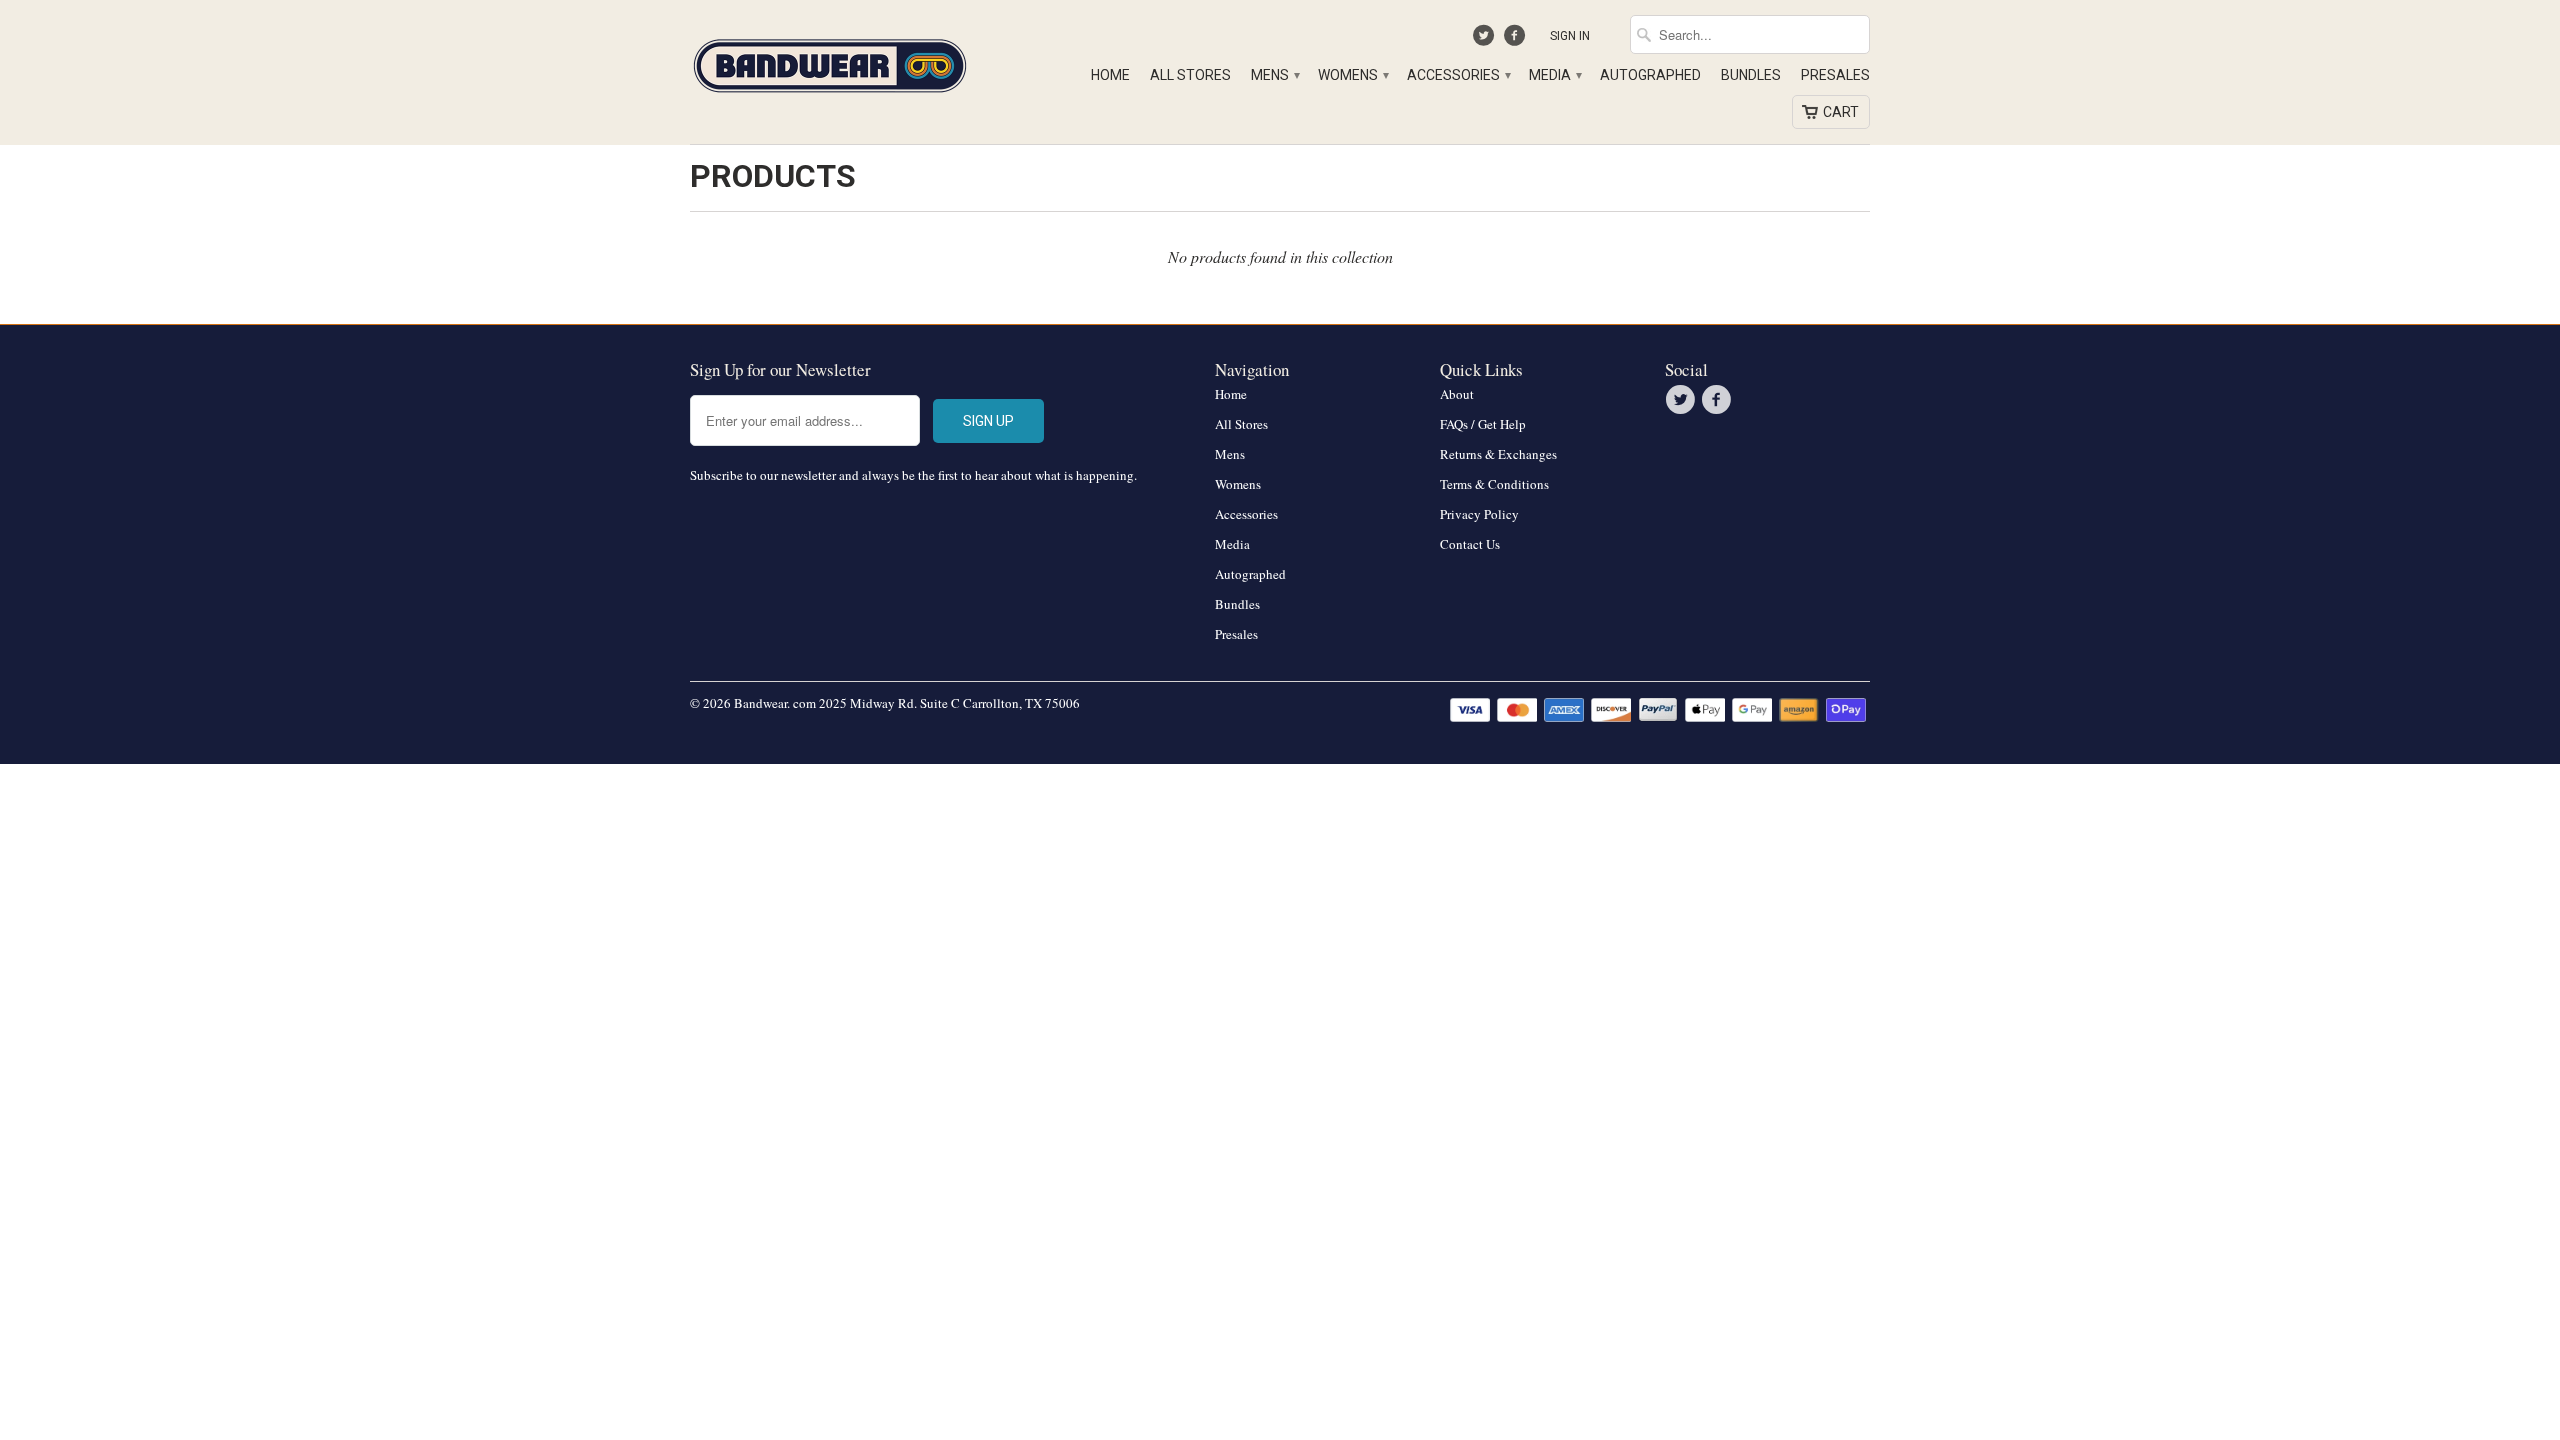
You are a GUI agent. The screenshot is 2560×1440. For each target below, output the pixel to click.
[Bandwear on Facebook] (1516, 40)
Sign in (1570, 36)
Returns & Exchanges (1498, 454)
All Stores (1190, 75)
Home (1110, 75)
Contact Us (1470, 544)
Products (773, 176)
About (1457, 394)
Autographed (1650, 75)
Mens (1274, 75)
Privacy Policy (1479, 514)
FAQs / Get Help (1483, 424)
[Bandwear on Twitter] (1486, 40)
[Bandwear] (830, 62)
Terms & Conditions (1494, 484)
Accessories (1458, 75)
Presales (1835, 75)
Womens (1352, 75)
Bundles (1751, 75)
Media (1554, 75)
